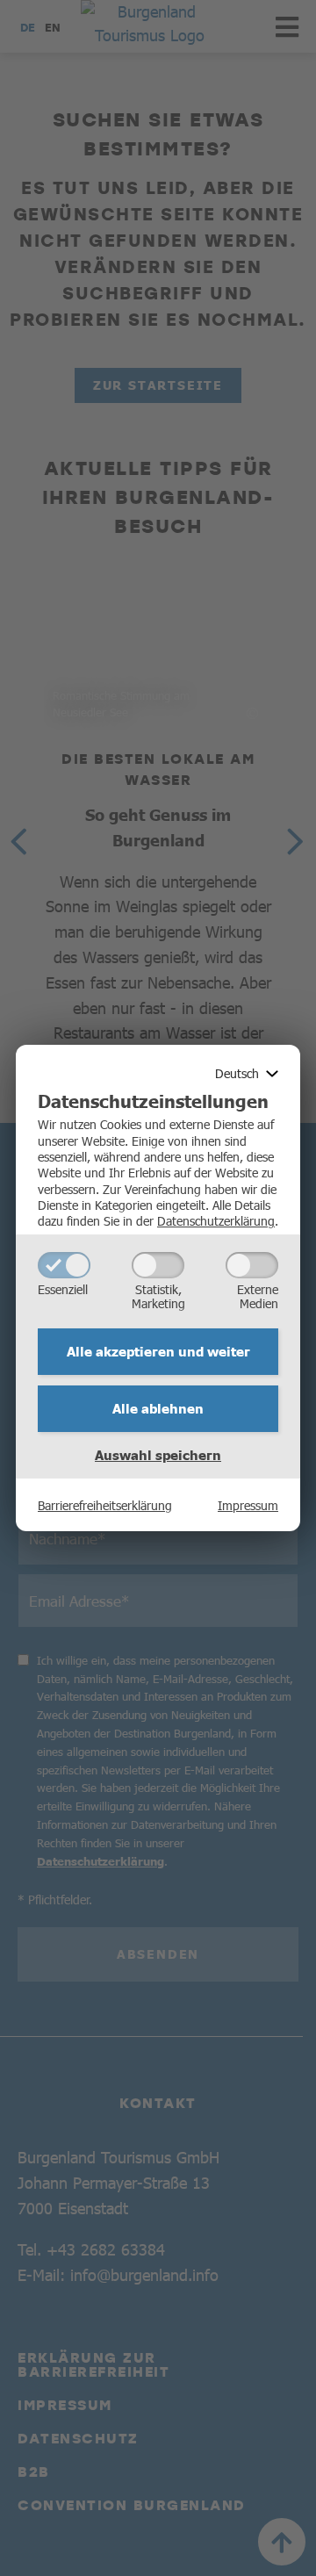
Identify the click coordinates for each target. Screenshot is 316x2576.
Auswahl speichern (158, 1455)
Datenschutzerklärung (216, 1220)
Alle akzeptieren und (158, 1351)
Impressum (248, 1505)
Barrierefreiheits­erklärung (105, 1505)
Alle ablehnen (158, 1408)
